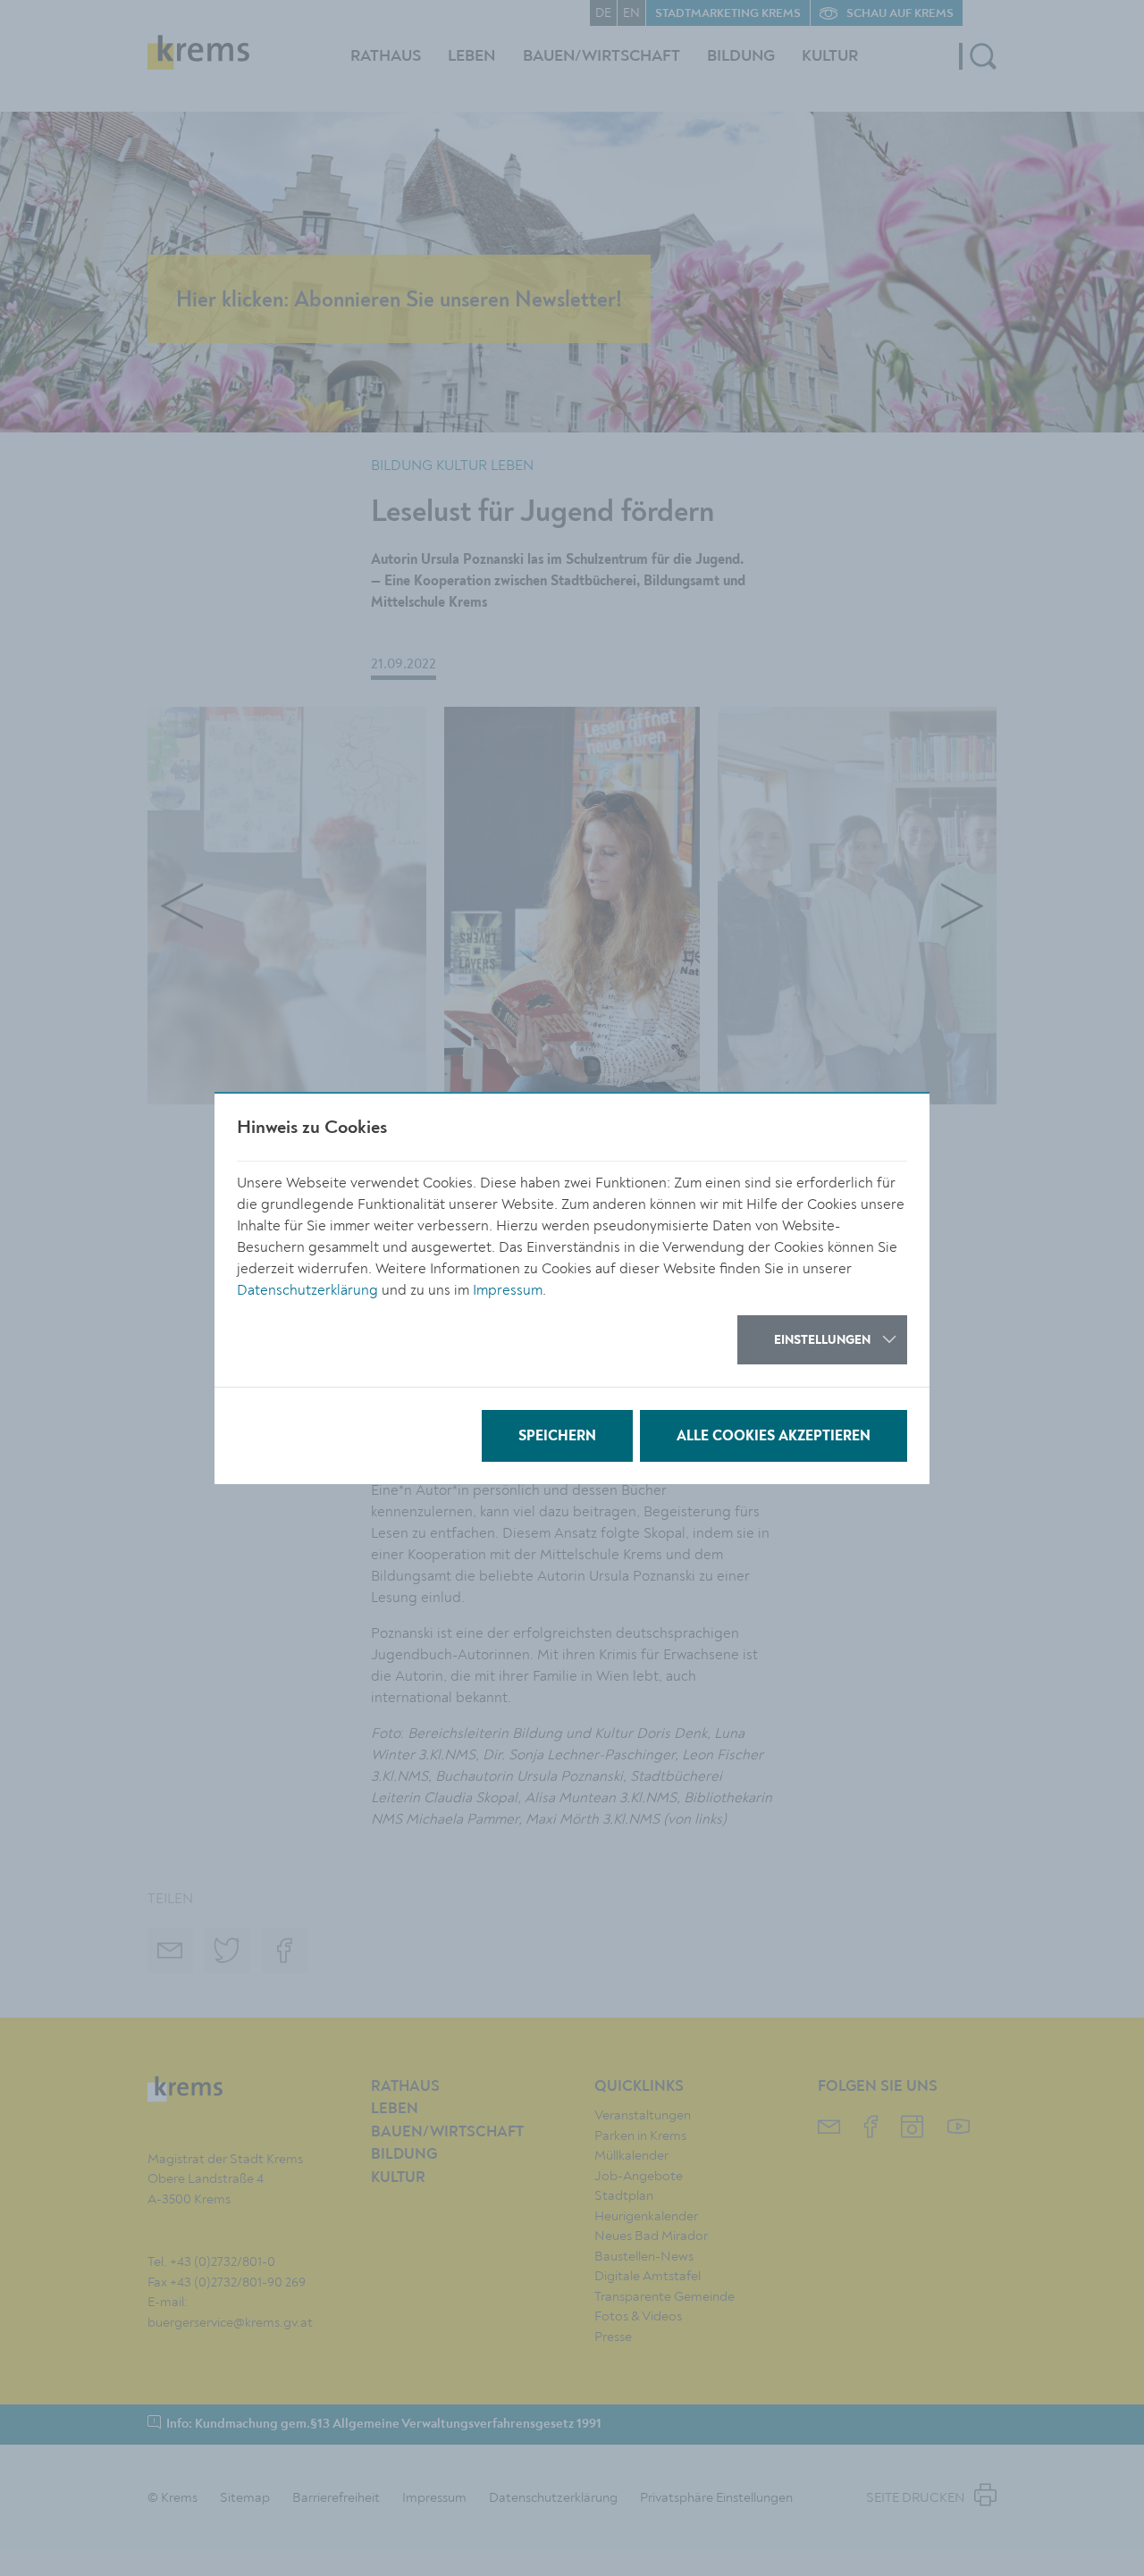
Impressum (508, 1290)
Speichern (557, 1437)
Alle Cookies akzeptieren (774, 1437)
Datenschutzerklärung (307, 1290)
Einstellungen (822, 1340)
